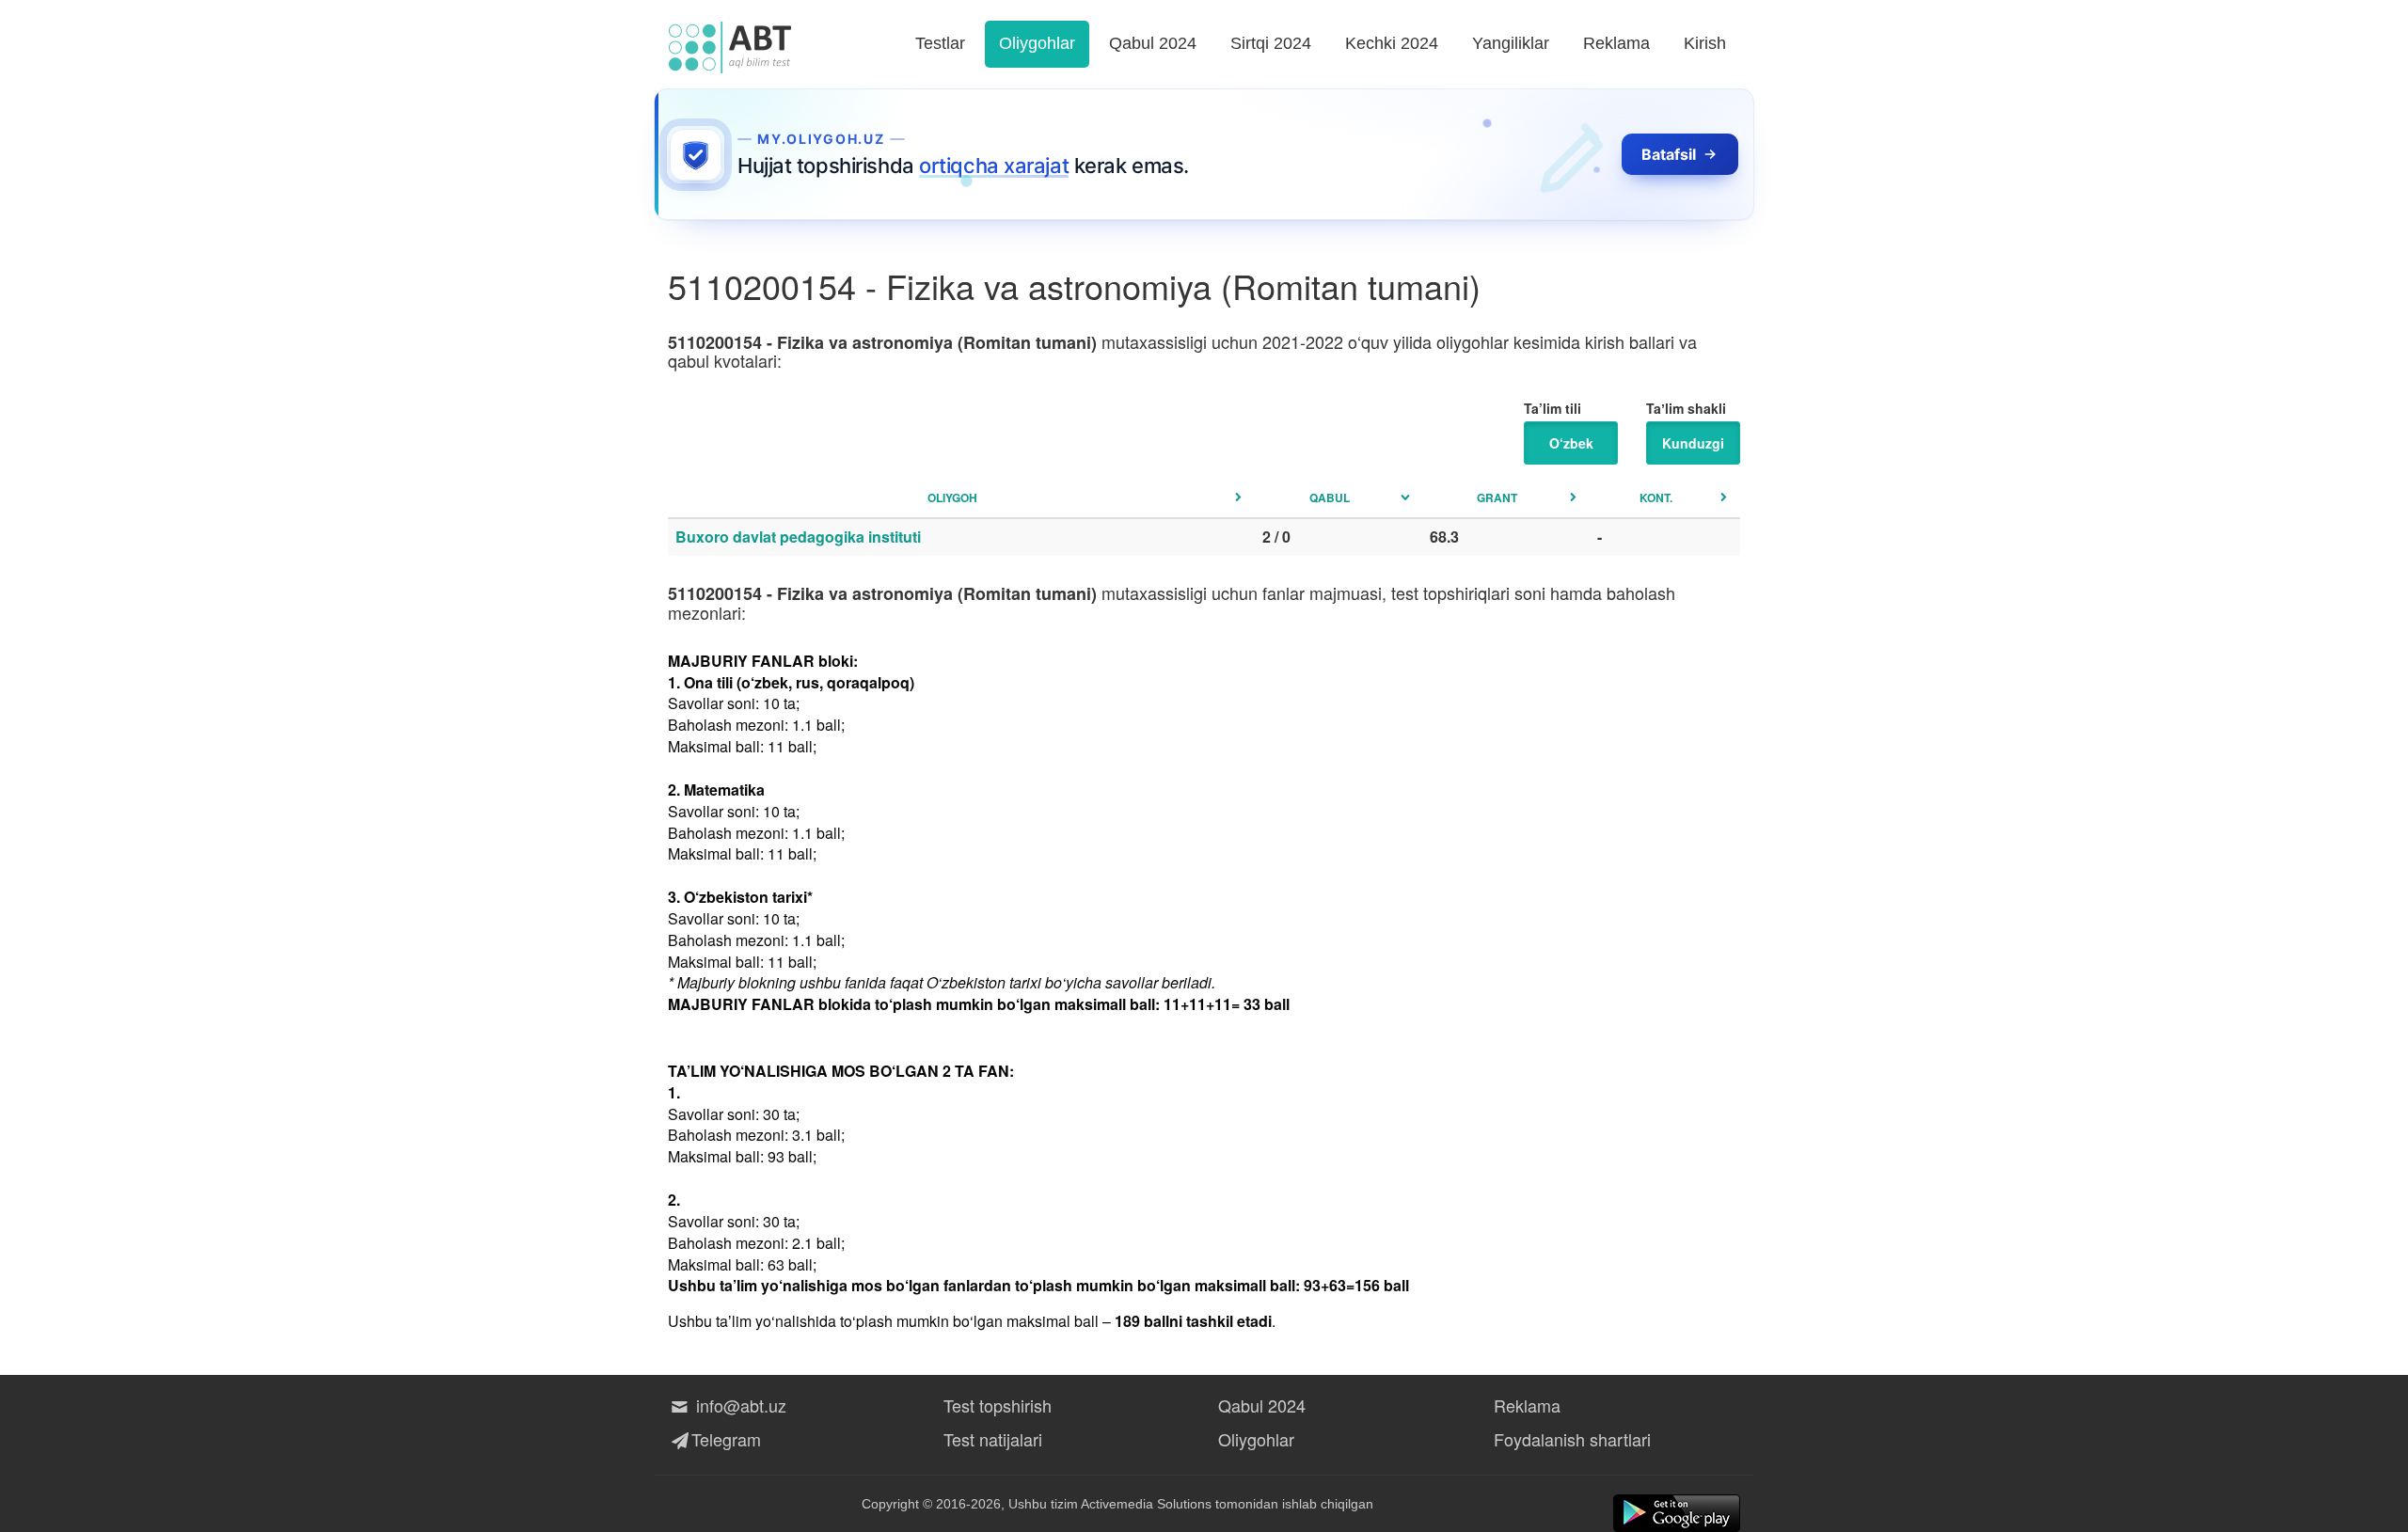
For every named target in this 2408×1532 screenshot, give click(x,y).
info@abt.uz (739, 1405)
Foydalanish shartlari (1572, 1439)
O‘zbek (1571, 443)
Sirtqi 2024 (1271, 43)
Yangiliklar (1511, 43)
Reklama (1616, 43)
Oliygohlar (1037, 43)
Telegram (726, 1439)
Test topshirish (998, 1405)
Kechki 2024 (1392, 43)
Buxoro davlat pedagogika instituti (798, 537)
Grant (1497, 498)
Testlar (940, 43)
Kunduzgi (1693, 443)
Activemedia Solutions (1146, 1504)
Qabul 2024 (1153, 43)
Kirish (1705, 43)
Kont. (1656, 498)
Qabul (1330, 498)
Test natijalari (993, 1439)
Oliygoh (952, 498)
